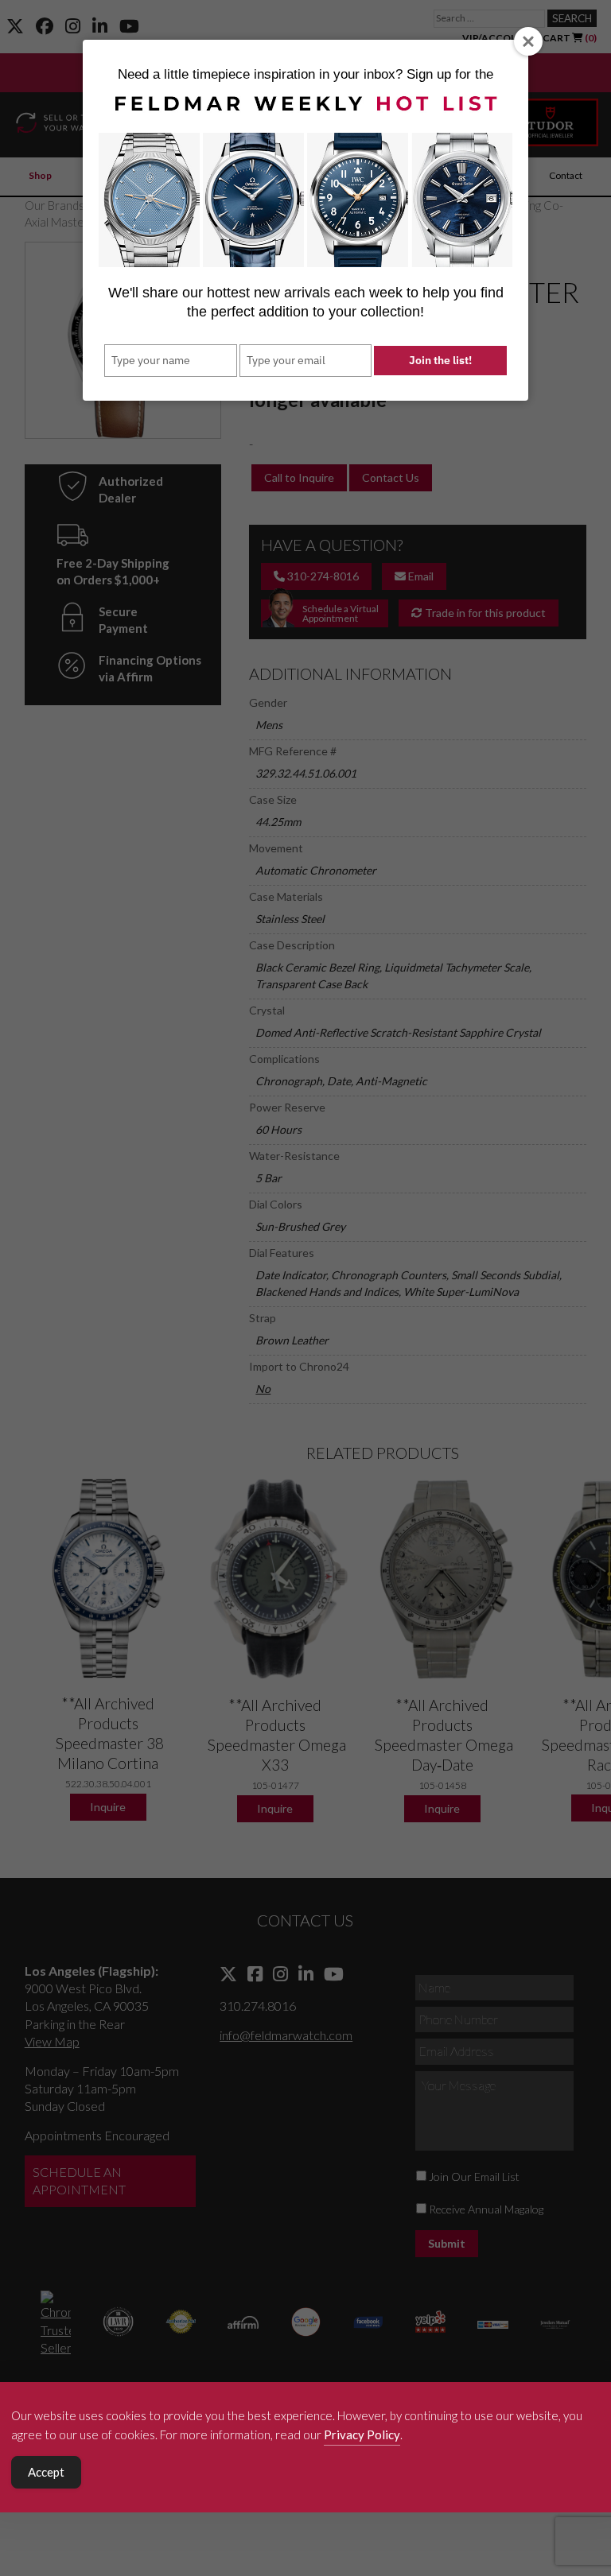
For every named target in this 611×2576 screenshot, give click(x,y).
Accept (46, 2472)
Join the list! (440, 360)
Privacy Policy (362, 2434)
